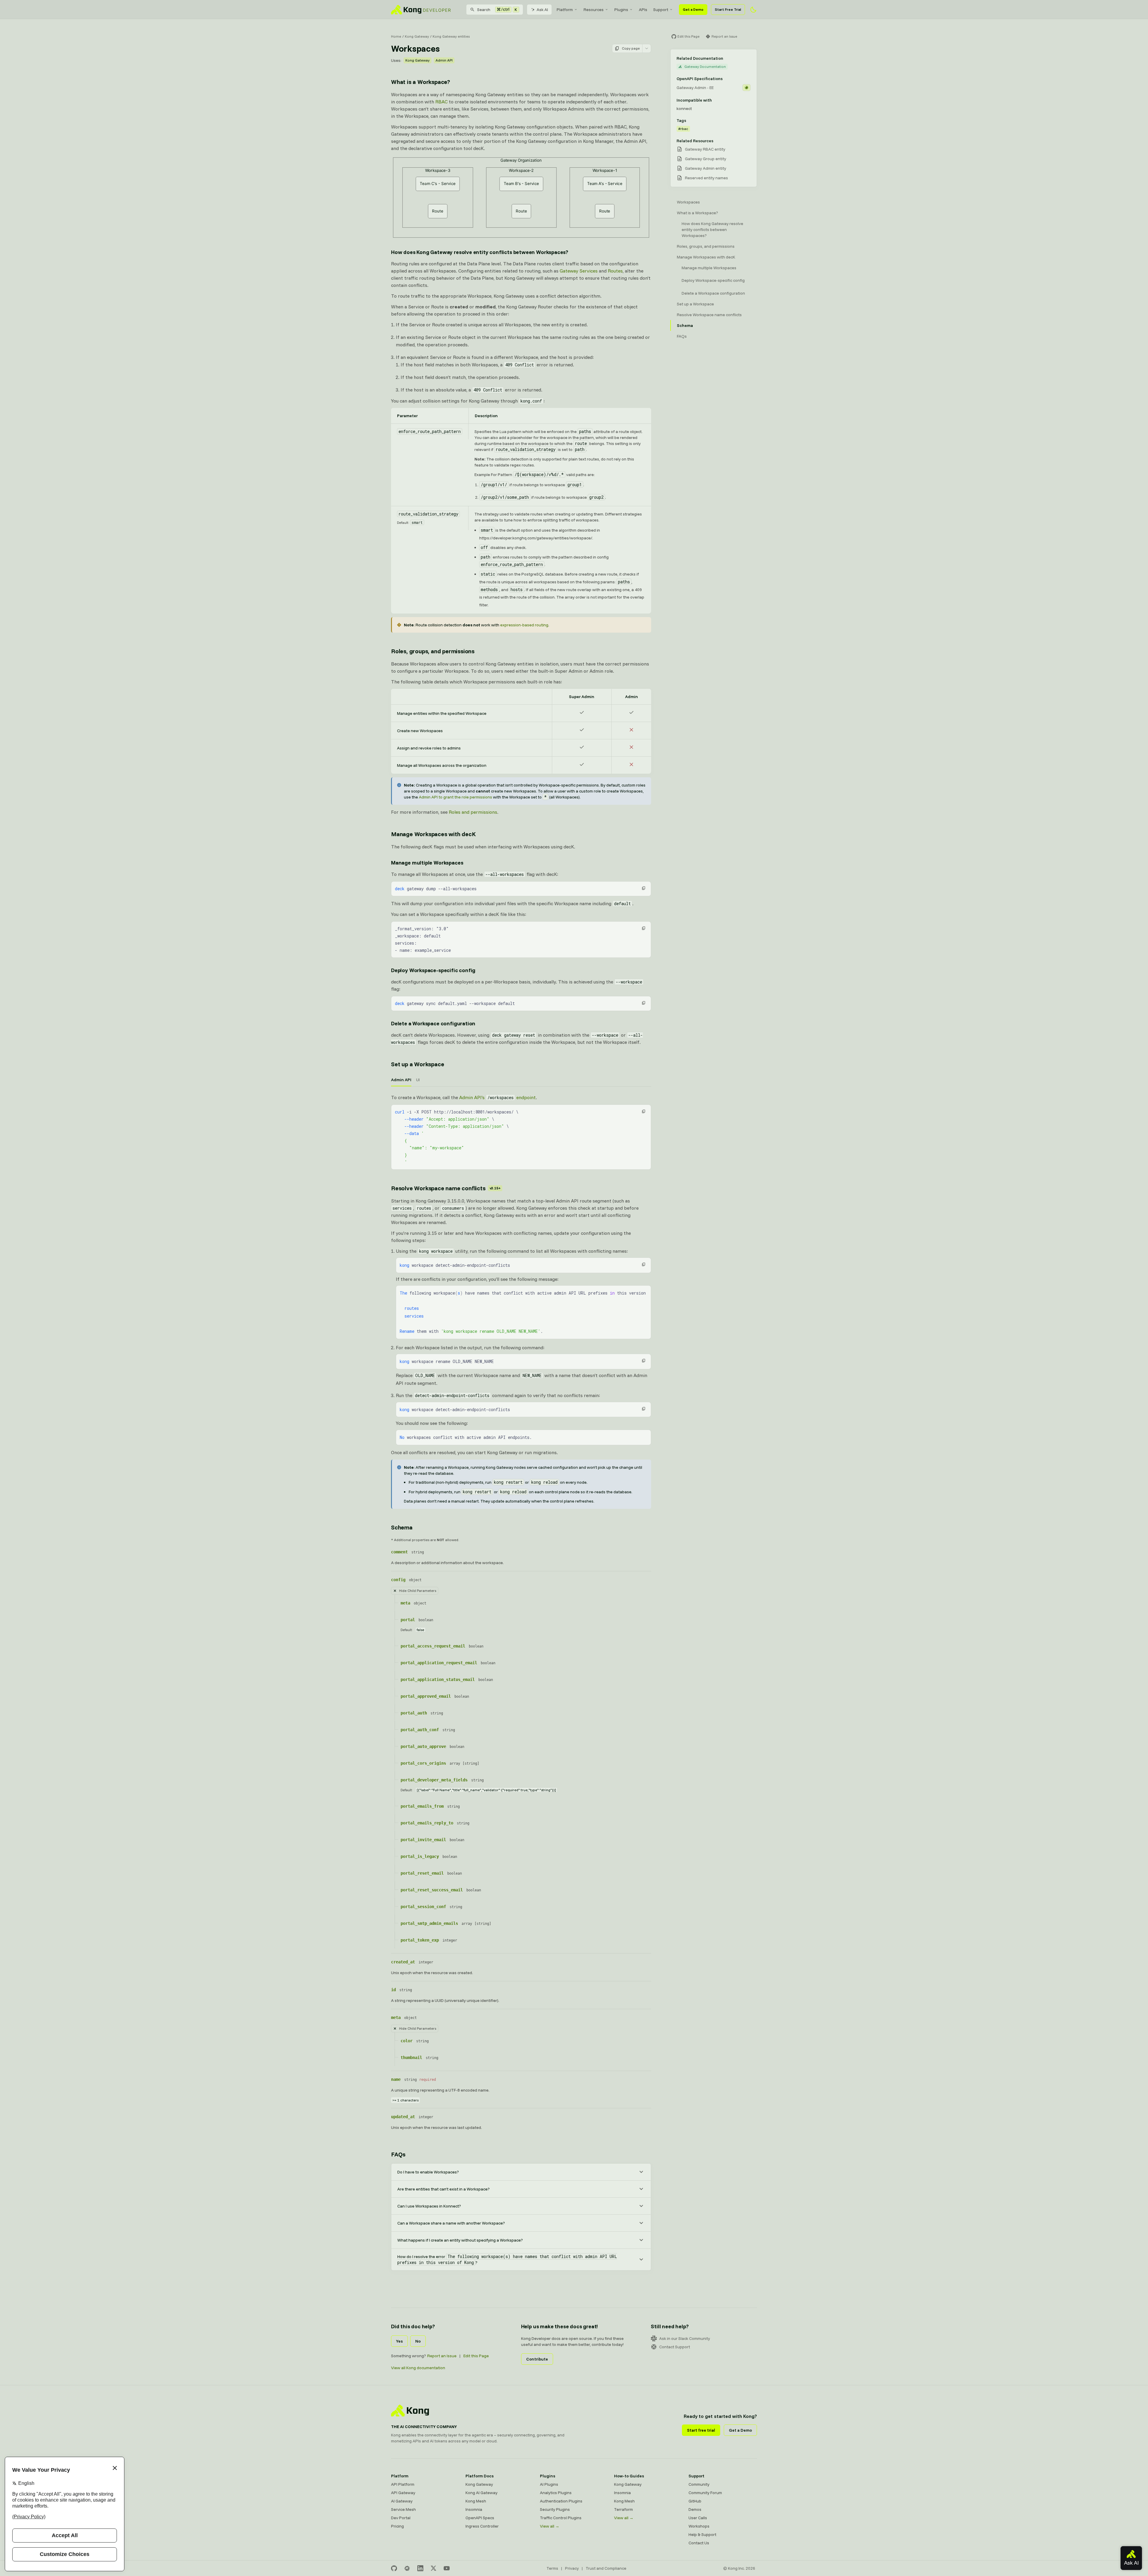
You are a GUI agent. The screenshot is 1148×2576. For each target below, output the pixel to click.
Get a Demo (693, 9)
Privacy (572, 2568)
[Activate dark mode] (753, 10)
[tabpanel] (521, 1132)
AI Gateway (402, 2501)
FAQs (398, 2154)
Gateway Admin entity (706, 168)
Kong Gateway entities (451, 36)
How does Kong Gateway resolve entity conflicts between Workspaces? (480, 252)
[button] (644, 888)
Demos (695, 2509)
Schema (402, 1527)
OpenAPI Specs (480, 2518)
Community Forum (705, 2493)
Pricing (397, 2526)
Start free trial (701, 2430)
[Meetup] (407, 2568)
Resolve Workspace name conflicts (446, 1188)
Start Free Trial (728, 9)
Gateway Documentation (705, 66)
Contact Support (675, 2347)
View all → (550, 2526)
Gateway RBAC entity (705, 149)
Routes (615, 271)
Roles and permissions (473, 812)
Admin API (444, 60)
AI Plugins (549, 2484)
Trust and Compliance (606, 2568)
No (418, 2341)
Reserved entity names (706, 178)
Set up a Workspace (417, 1064)
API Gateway (403, 2493)
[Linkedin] (420, 2568)
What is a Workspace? (420, 82)
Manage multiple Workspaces (427, 863)
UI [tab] (418, 1080)
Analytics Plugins (556, 2493)
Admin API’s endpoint (497, 1097)
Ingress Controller (482, 2526)
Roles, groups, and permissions (433, 651)
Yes (399, 2341)
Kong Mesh (476, 2501)
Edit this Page (476, 2356)
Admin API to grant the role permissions (455, 797)
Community (699, 2484)
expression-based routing (524, 625)
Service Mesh (403, 2509)
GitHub (695, 2501)
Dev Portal (401, 2518)
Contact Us (699, 2543)
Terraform (623, 2509)
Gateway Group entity (706, 159)
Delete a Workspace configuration (433, 1023)
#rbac (683, 129)
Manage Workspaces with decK (433, 834)
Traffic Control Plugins (561, 2518)
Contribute (537, 2359)
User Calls (698, 2518)
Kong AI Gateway (481, 2493)
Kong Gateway (417, 36)
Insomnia (474, 2509)
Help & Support (702, 2534)
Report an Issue (442, 2356)
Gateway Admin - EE (695, 88)
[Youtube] (447, 2568)
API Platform (403, 2484)
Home (396, 36)
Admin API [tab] (401, 1080)
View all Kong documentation (418, 2368)
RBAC (441, 102)
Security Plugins (555, 2509)
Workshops (699, 2526)
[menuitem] (567, 10)
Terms (552, 2568)
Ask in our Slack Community (685, 2338)
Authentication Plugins (561, 2501)
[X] (433, 2568)
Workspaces (688, 202)
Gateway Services (579, 271)
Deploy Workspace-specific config (433, 970)
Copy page (631, 48)
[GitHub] (394, 2568)
